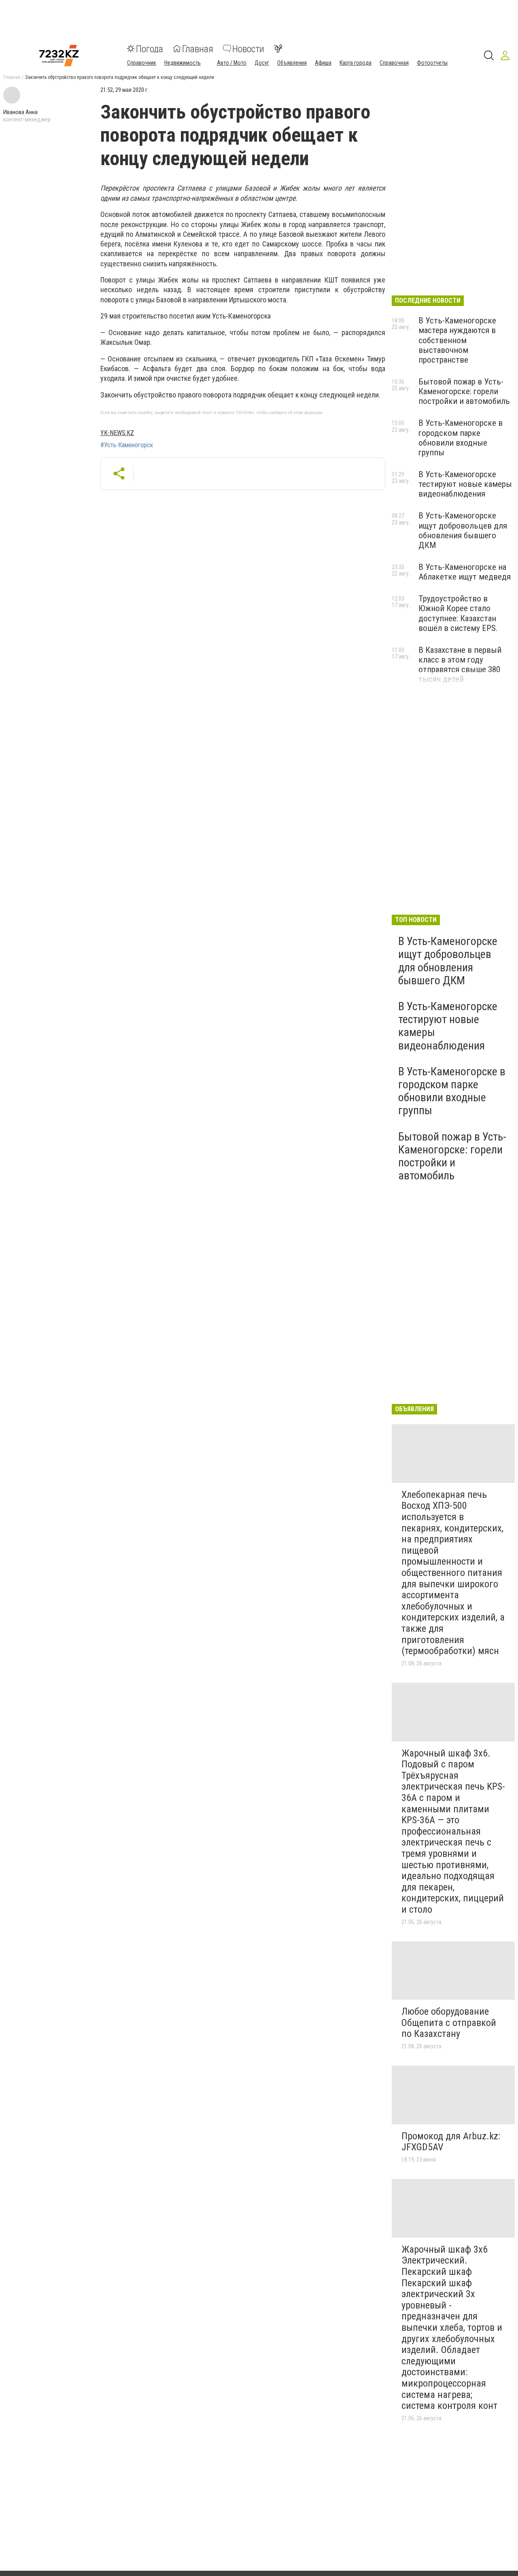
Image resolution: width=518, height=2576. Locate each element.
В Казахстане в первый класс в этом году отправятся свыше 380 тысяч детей (460, 665)
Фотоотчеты (432, 62)
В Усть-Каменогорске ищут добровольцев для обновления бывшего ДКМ (463, 530)
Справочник (142, 62)
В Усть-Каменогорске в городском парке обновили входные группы (461, 437)
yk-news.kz (117, 433)
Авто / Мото (232, 62)
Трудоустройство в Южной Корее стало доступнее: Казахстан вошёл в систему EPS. (458, 613)
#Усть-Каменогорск (127, 445)
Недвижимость (183, 62)
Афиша (323, 62)
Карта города (356, 62)
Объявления (292, 62)
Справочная (394, 62)
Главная (198, 49)
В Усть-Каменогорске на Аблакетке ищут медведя (465, 572)
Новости (248, 49)
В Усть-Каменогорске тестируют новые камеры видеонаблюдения (465, 484)
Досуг (262, 62)
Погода (150, 49)
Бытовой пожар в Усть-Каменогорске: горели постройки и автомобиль (464, 391)
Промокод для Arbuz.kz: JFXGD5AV (451, 2142)
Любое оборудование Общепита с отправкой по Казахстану (449, 2023)
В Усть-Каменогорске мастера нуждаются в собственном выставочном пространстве (457, 340)
